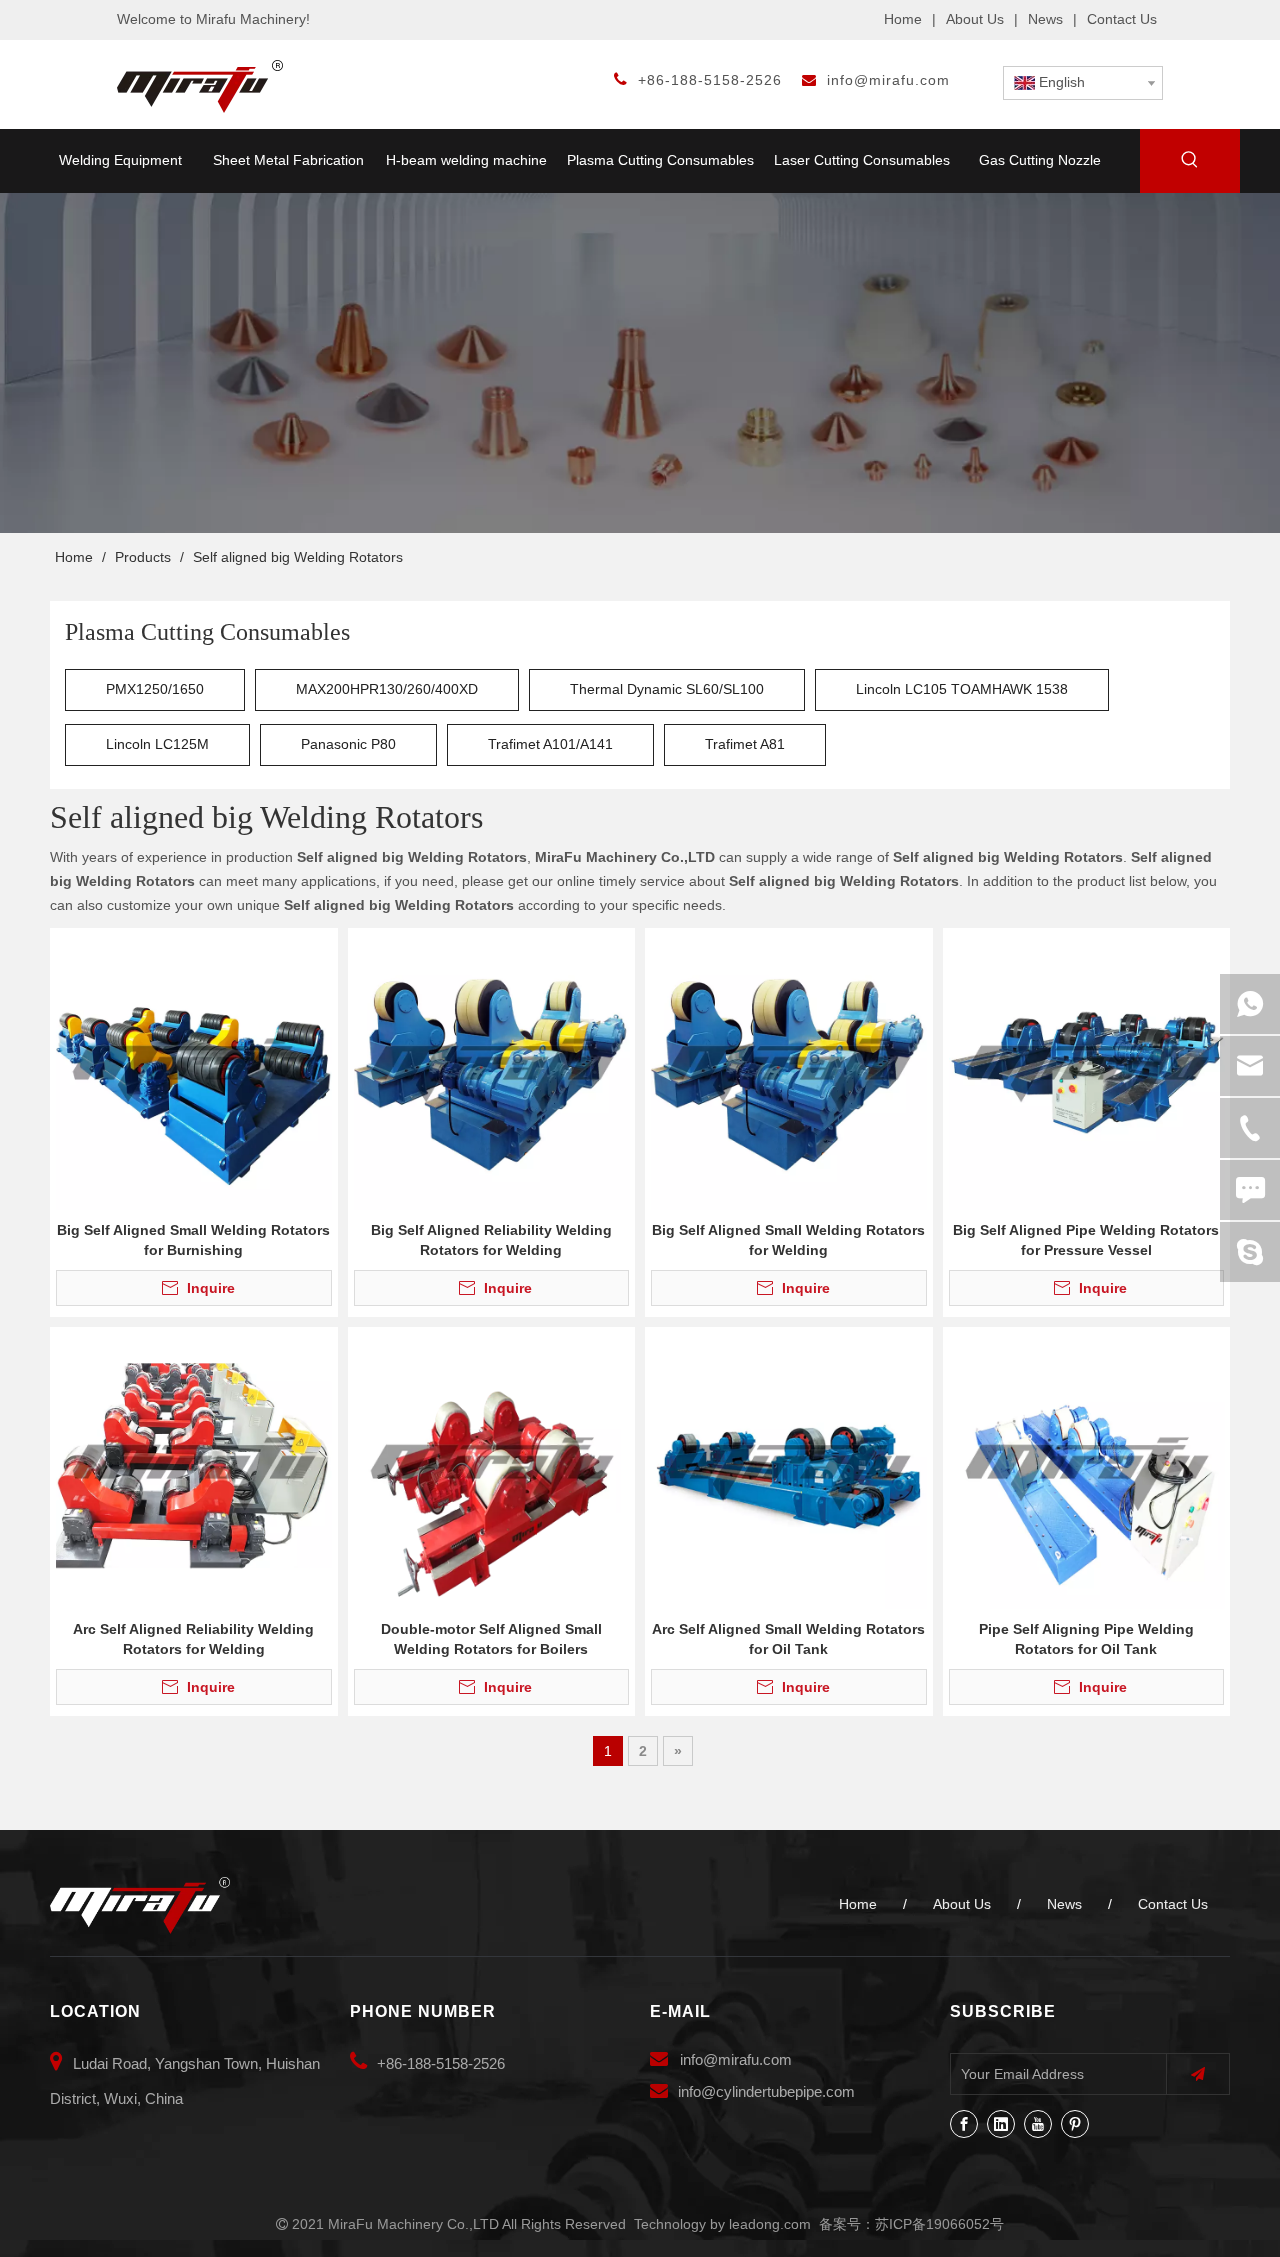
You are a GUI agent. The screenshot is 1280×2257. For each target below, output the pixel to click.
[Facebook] (964, 2124)
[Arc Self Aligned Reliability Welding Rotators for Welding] (194, 1469)
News (1045, 19)
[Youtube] (1038, 2124)
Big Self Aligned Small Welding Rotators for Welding (788, 1240)
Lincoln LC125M (157, 744)
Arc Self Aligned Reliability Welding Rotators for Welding (193, 1639)
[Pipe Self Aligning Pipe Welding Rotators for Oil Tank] (1087, 1469)
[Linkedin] (1001, 2124)
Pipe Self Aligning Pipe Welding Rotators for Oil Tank (1086, 1639)
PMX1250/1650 (155, 689)
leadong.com (770, 2224)
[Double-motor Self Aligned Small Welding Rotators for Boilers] (492, 1469)
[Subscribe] (1198, 2074)
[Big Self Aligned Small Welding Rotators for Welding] (789, 1070)
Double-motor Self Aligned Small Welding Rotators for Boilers (491, 1639)
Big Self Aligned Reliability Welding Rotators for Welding (491, 1240)
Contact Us (1122, 19)
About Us (975, 19)
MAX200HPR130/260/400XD (387, 689)
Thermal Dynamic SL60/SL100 (667, 689)
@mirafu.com (747, 2059)
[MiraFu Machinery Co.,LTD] (140, 1905)
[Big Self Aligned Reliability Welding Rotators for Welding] (492, 1070)
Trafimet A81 (745, 744)
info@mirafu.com (888, 80)
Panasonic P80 (348, 744)
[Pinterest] (1075, 2124)
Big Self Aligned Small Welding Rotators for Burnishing (193, 1240)
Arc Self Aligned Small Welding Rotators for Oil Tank (788, 1639)
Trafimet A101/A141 (550, 744)
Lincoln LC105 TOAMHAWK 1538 (962, 689)
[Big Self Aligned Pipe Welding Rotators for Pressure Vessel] (1087, 1070)
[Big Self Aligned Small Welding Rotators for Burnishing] (194, 1070)
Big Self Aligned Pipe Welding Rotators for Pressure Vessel (1086, 1240)
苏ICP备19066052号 (939, 2224)
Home (903, 19)
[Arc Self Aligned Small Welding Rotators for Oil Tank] (789, 1469)
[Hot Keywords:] (1190, 163)
